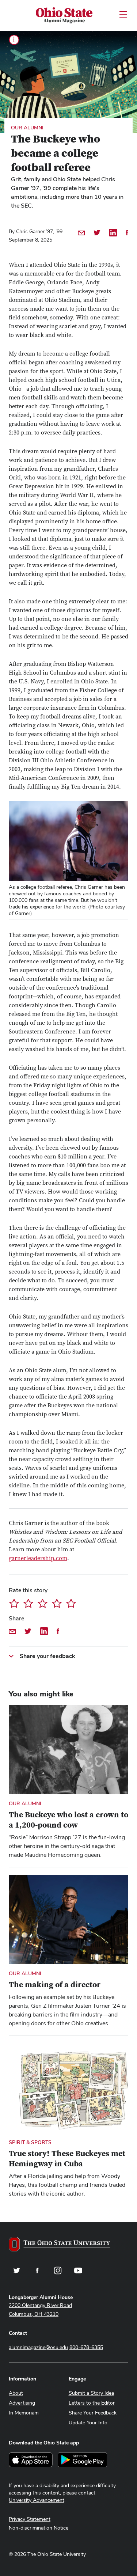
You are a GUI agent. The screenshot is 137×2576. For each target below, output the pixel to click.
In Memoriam (24, 2413)
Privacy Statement (30, 2519)
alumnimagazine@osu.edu (38, 2347)
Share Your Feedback (93, 2413)
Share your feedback (47, 1656)
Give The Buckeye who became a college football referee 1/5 (14, 1603)
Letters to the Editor (92, 2403)
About (16, 2393)
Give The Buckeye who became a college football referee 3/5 (43, 1603)
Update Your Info (88, 2423)
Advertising (22, 2403)
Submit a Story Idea (91, 2393)
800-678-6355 (86, 2347)
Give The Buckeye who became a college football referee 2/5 (28, 1603)
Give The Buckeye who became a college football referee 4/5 (57, 1603)
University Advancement (37, 2500)
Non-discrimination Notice (39, 2528)
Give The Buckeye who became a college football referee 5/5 (71, 1603)
